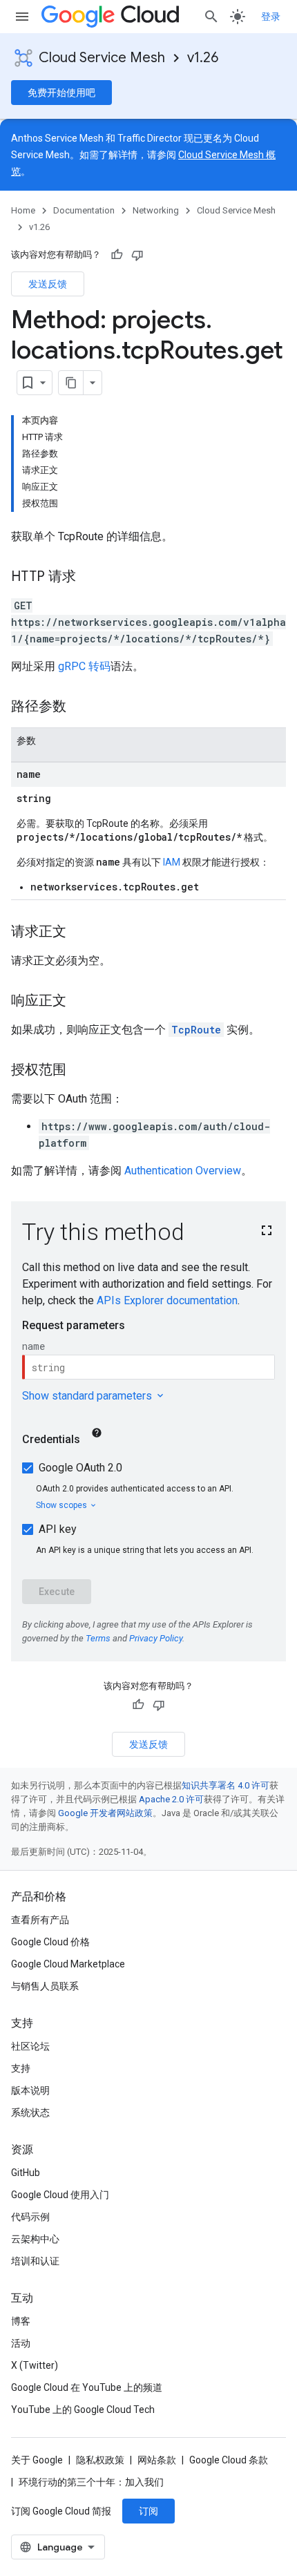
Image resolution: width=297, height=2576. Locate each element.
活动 (21, 2343)
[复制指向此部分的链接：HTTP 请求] (90, 578)
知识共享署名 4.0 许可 (226, 1785)
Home (23, 210)
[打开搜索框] (211, 17)
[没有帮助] (137, 255)
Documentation (84, 210)
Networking (156, 210)
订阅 (148, 2511)
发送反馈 (48, 284)
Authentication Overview (183, 1171)
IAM (172, 862)
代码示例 (30, 2217)
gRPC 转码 (84, 666)
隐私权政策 (100, 2460)
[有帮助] (117, 255)
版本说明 (30, 2090)
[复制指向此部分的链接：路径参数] (80, 707)
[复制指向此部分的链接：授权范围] (80, 1071)
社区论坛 (30, 2046)
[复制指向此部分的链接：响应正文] (80, 1002)
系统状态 (30, 2112)
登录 (271, 17)
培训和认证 (35, 2261)
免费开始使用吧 (61, 93)
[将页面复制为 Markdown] (71, 383)
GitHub (26, 2173)
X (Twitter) (35, 2365)
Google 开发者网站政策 (105, 1813)
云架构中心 (35, 2239)
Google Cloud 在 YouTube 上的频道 (87, 2387)
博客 (21, 2321)
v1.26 (203, 58)
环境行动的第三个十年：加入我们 (91, 2482)
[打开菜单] (22, 17)
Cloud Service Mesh (102, 58)
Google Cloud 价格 (50, 1942)
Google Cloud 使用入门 (60, 2195)
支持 (21, 2068)
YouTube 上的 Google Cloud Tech (83, 2410)
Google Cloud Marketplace (68, 1964)
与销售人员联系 (45, 1986)
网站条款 (157, 2460)
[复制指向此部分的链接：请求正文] (80, 933)
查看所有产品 (40, 1920)
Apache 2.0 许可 (171, 1799)
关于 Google (37, 2460)
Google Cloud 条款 (229, 2460)
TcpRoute (196, 1030)
